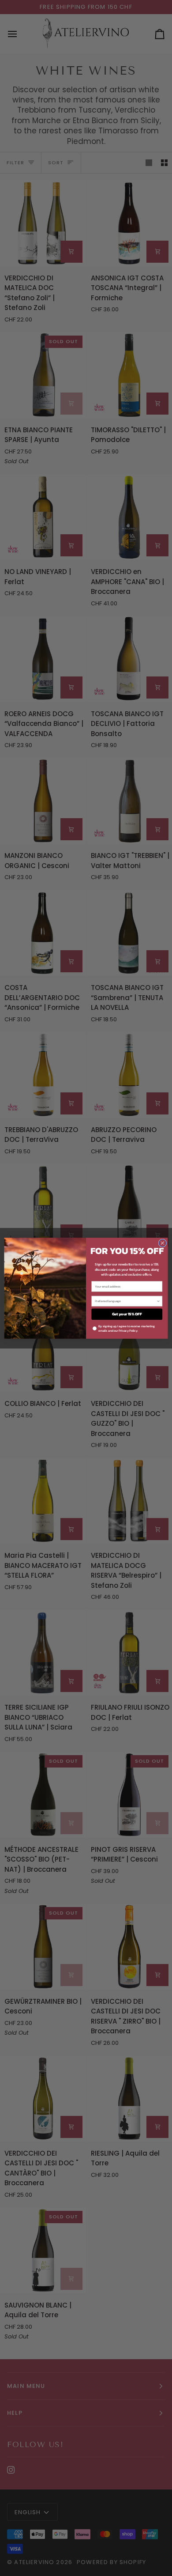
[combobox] (125, 1301)
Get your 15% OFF (127, 1314)
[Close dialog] (163, 1243)
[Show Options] (158, 1301)
